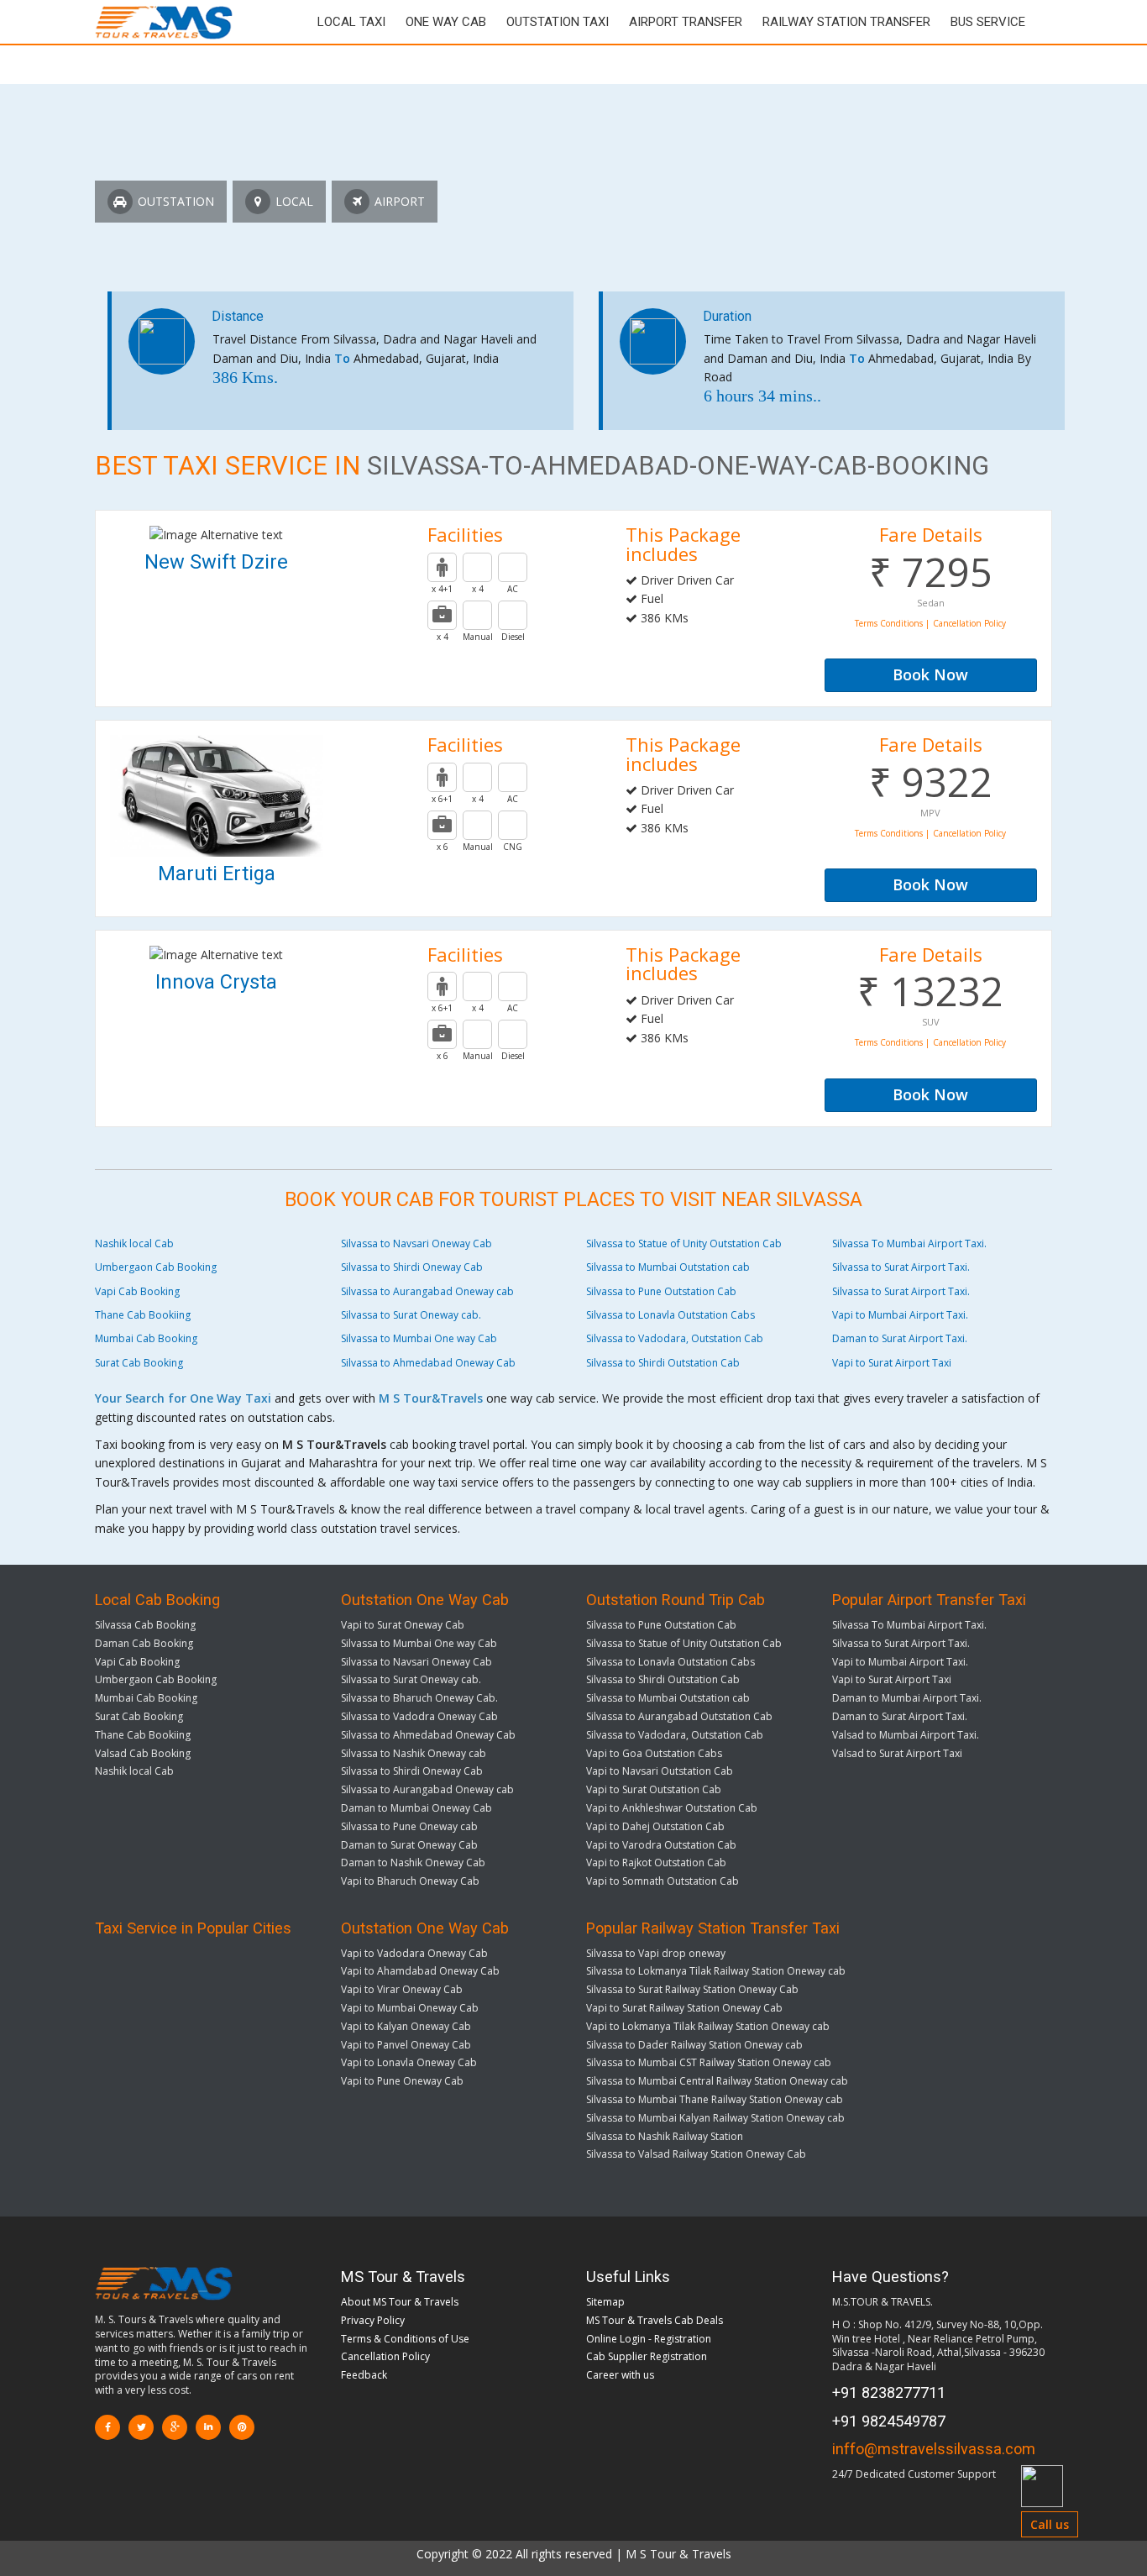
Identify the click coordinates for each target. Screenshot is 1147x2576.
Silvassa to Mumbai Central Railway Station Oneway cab (717, 2081)
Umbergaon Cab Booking (156, 1267)
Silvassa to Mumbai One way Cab (419, 1338)
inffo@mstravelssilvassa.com (934, 2449)
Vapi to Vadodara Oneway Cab (414, 1953)
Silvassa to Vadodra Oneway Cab (419, 1716)
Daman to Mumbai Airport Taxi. (907, 1698)
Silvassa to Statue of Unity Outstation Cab (684, 1243)
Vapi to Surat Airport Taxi (892, 1363)
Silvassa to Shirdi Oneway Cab (412, 1267)
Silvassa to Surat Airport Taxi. (901, 1267)
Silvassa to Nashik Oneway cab (414, 1753)
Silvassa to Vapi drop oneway (656, 1953)
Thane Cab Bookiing (143, 1315)
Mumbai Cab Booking (146, 1338)
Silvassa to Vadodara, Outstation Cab (675, 1338)
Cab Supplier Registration (647, 2356)
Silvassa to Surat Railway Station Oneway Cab (692, 1989)
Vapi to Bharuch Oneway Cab (410, 1881)
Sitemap (605, 2302)
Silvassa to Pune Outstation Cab (661, 1291)
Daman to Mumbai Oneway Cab (416, 1808)
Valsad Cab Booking (143, 1753)
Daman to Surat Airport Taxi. (900, 1338)
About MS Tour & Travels (400, 2302)
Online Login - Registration (649, 2339)
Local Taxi (351, 22)
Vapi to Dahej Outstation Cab (655, 1826)
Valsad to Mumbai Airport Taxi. (906, 1735)
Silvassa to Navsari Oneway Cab (416, 1243)
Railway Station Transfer (846, 22)
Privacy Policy (373, 2320)
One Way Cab (446, 22)
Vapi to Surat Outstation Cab (654, 1789)
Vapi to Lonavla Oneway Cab (409, 2062)
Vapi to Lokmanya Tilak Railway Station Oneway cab (708, 2026)
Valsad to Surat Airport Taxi (897, 1753)
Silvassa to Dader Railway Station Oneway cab (694, 2045)
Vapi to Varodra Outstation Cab (661, 1845)
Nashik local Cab (134, 1243)
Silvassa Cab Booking (145, 1625)
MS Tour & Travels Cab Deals (655, 2320)
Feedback (364, 2375)
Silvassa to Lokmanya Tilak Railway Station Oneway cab (716, 1971)
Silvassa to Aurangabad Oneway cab (427, 1291)
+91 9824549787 (889, 2421)
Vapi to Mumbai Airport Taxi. (900, 1315)
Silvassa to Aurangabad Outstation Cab (679, 1716)
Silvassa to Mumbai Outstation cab (668, 1267)
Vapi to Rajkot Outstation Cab (656, 1862)
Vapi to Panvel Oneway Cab (406, 2045)
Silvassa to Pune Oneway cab (409, 1826)
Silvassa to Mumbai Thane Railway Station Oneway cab (715, 2099)
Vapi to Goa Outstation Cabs (654, 1753)
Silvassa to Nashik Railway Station (665, 2136)
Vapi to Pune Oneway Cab (402, 2081)
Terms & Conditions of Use (405, 2339)
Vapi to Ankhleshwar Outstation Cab (672, 1808)
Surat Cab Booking (139, 1363)
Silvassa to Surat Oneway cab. (411, 1315)
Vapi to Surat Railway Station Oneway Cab (684, 2008)
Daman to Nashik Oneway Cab (413, 1862)
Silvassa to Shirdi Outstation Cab (663, 1363)
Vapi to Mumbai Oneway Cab (410, 2008)
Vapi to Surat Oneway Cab (403, 1625)
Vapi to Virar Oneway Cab (402, 1989)
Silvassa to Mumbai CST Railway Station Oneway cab (709, 2062)
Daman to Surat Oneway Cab (409, 1845)
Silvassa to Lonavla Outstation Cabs (670, 1315)
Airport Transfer (686, 22)
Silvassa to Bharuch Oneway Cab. (419, 1698)
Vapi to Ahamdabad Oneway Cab (420, 1971)
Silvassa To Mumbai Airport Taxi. (909, 1243)
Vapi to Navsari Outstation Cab (660, 1771)
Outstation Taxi (558, 22)
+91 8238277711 (889, 2392)
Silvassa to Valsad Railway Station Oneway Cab (696, 2154)
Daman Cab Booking (144, 1643)
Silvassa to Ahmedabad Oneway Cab (428, 1363)
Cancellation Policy (385, 2356)
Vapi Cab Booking (137, 1291)
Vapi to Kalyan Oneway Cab (406, 2026)
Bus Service (988, 22)
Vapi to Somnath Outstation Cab (663, 1881)
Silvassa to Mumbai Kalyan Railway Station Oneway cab (715, 2118)
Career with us (620, 2375)
